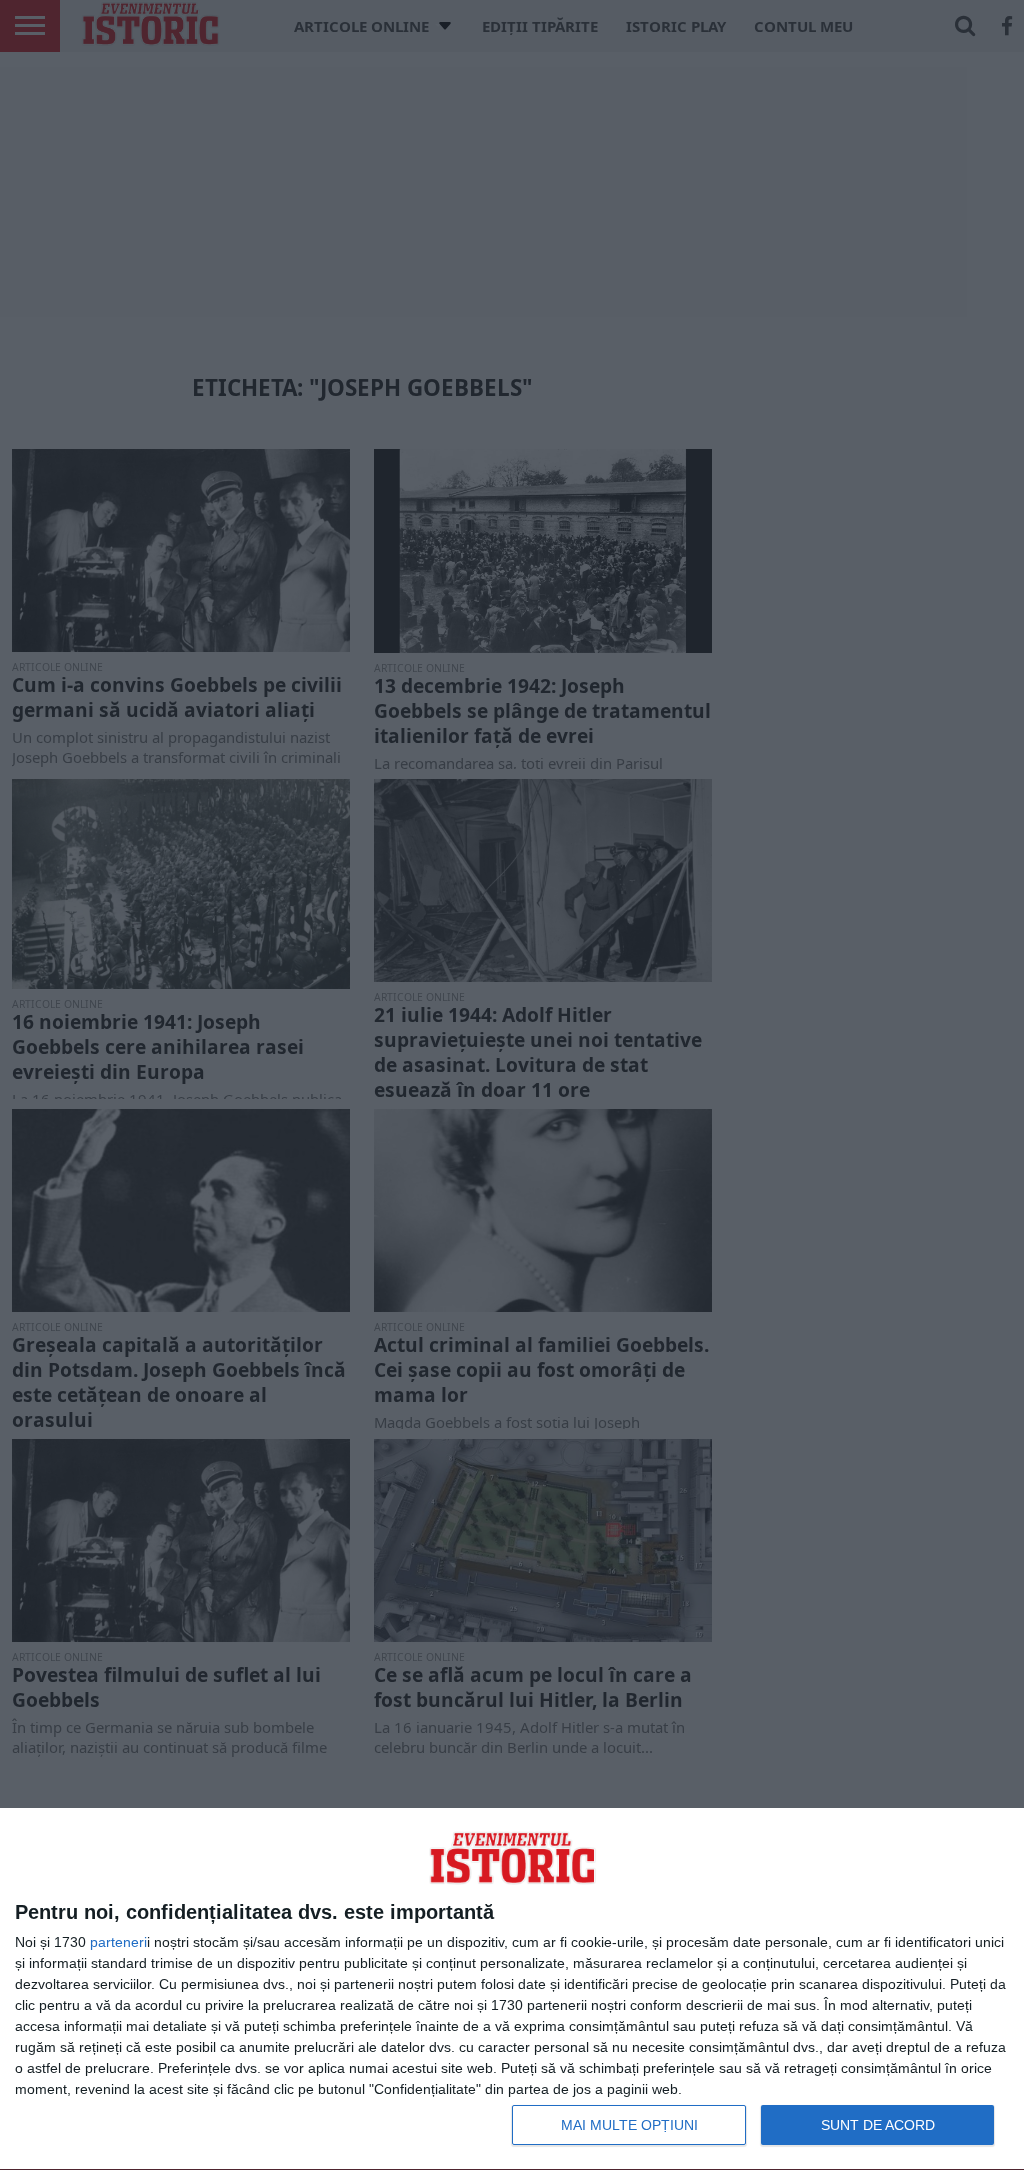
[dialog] (512, 1989)
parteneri (118, 1942)
